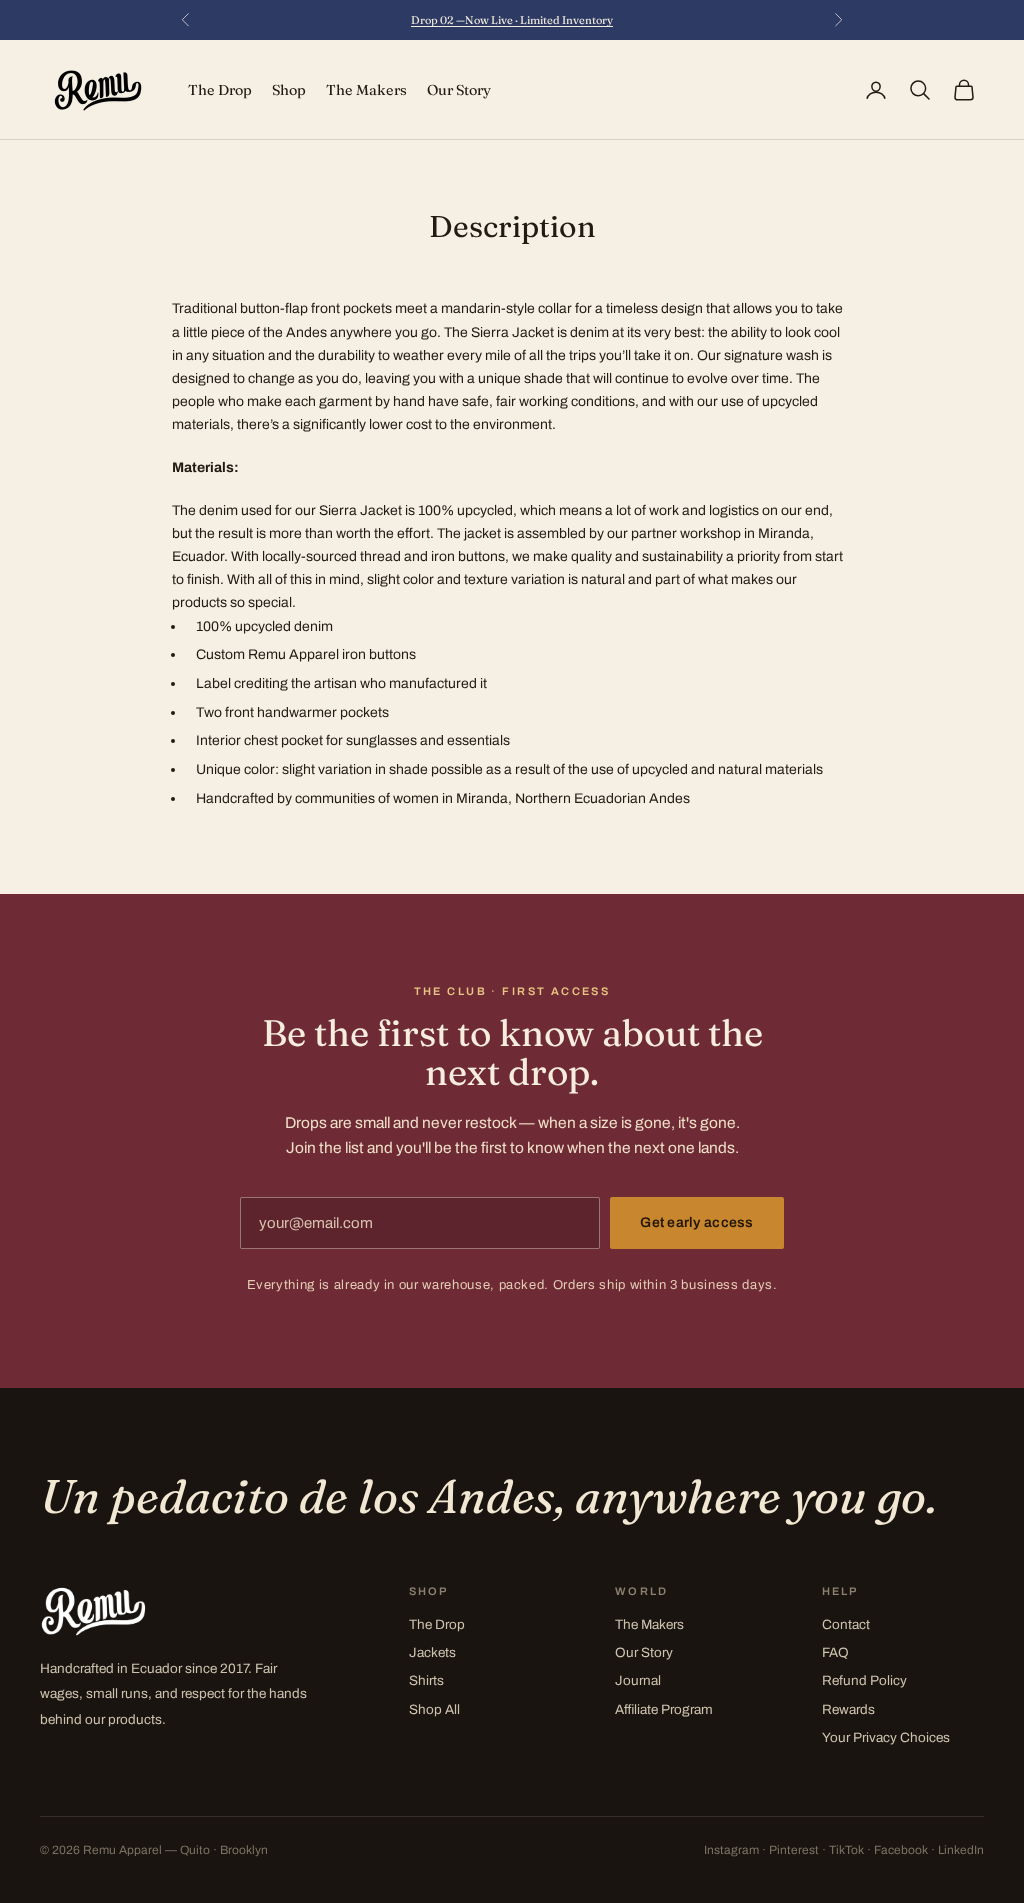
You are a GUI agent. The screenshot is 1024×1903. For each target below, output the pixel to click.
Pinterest (794, 1850)
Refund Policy (864, 1680)
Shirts (426, 1680)
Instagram (731, 1850)
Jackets (432, 1652)
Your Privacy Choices (886, 1737)
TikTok (846, 1850)
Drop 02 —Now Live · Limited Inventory (512, 20)
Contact (846, 1624)
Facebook (901, 1850)
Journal (638, 1680)
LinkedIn (961, 1850)
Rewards (848, 1709)
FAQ (835, 1652)
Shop (289, 90)
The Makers (366, 90)
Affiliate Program (664, 1709)
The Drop (220, 90)
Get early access (696, 1222)
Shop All (434, 1709)
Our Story (459, 90)
